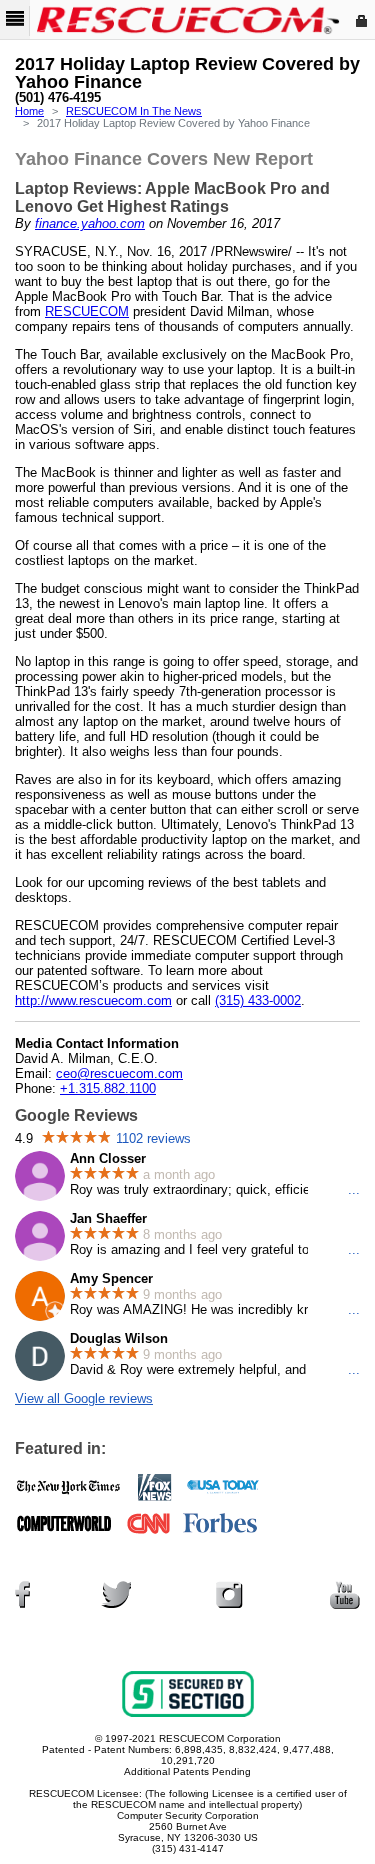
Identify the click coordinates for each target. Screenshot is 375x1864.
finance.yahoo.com (90, 223)
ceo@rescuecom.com (119, 1073)
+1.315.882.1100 (108, 1088)
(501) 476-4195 (58, 98)
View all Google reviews (84, 1398)
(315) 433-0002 (258, 1000)
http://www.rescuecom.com (93, 1000)
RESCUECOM (87, 311)
